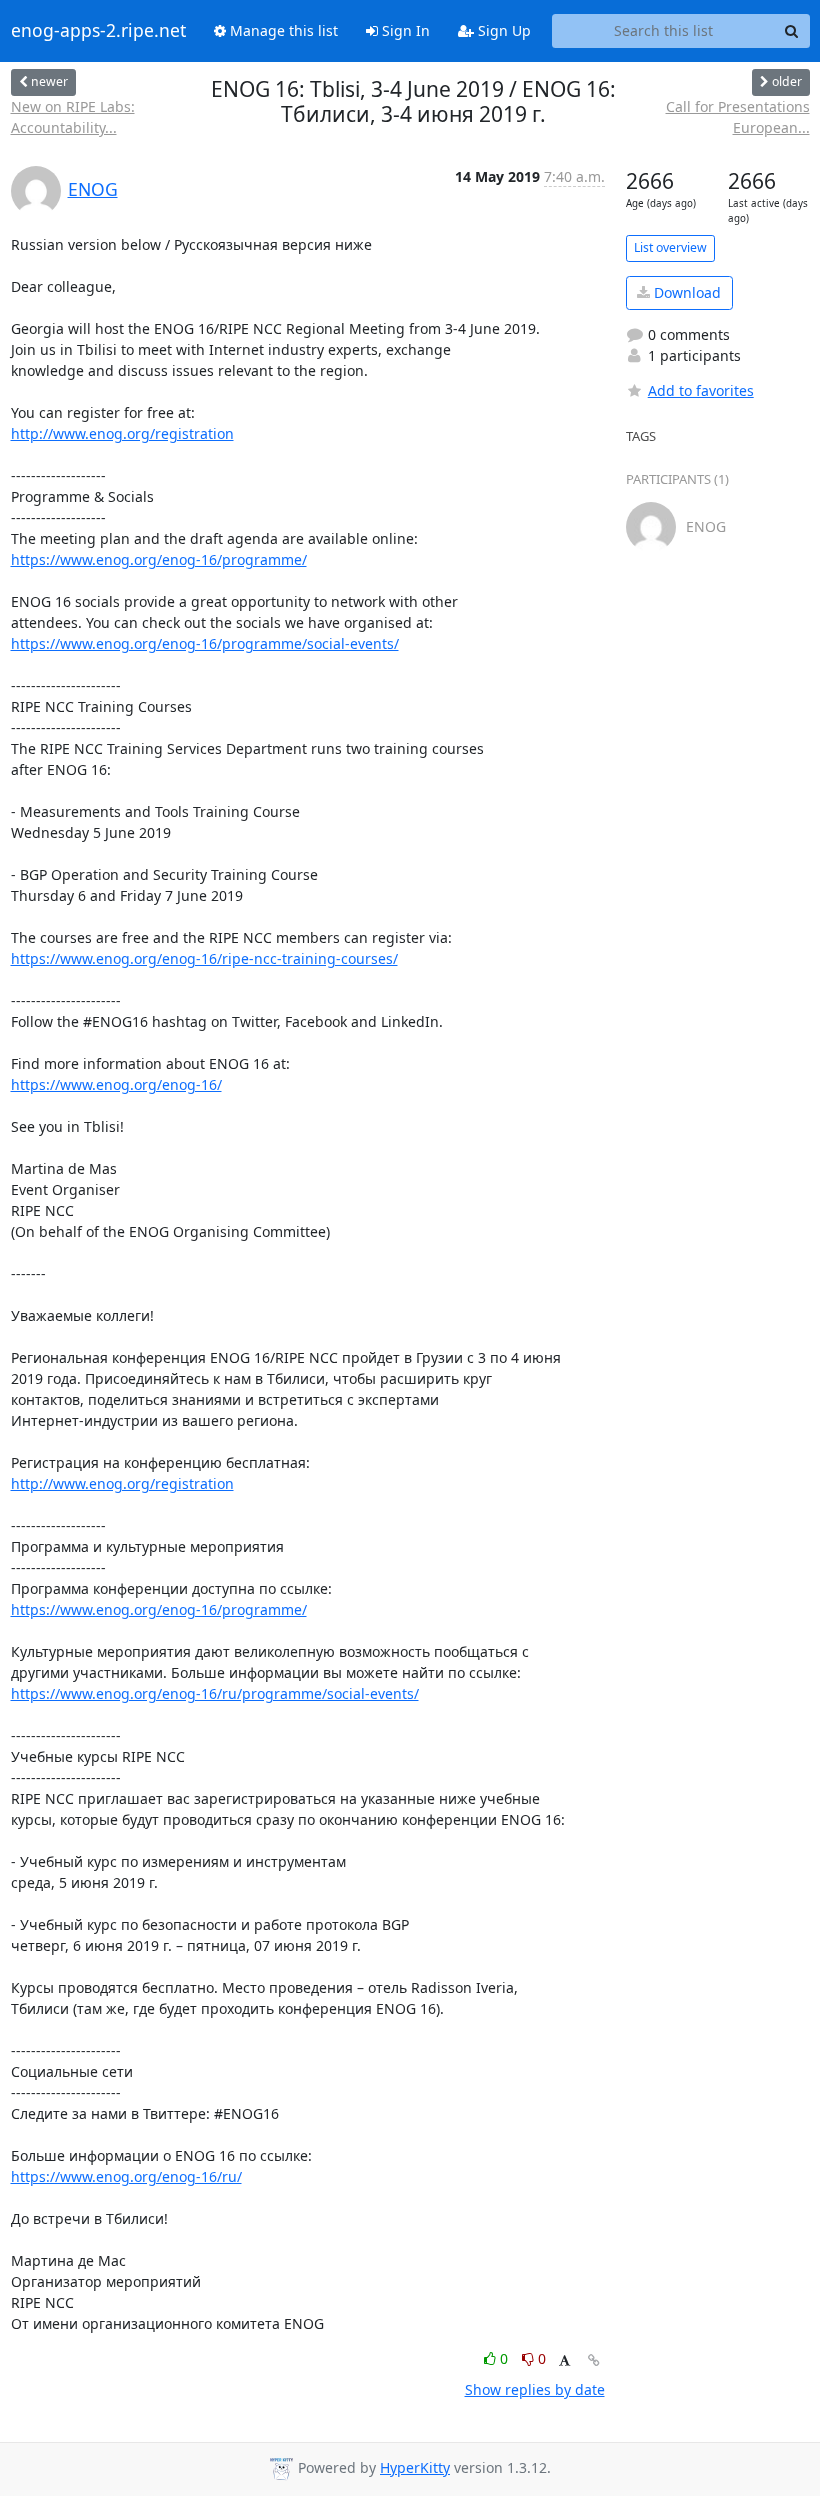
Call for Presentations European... (738, 117)
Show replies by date (535, 2389)
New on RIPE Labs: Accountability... (73, 117)
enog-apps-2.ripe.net (98, 31)
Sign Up (502, 30)
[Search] (792, 31)
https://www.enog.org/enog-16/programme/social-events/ (205, 643)
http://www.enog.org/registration (122, 433)
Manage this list (282, 30)
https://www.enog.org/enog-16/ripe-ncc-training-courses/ (204, 958)
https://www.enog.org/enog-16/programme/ (159, 559)
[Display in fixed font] (564, 2361)
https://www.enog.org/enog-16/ (116, 1084)
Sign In (404, 30)
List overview (670, 247)
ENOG (93, 189)
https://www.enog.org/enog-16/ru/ (126, 2176)
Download (685, 292)
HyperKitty (415, 2467)
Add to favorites (701, 390)
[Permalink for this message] (594, 2360)
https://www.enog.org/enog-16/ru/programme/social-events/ (215, 1693)
